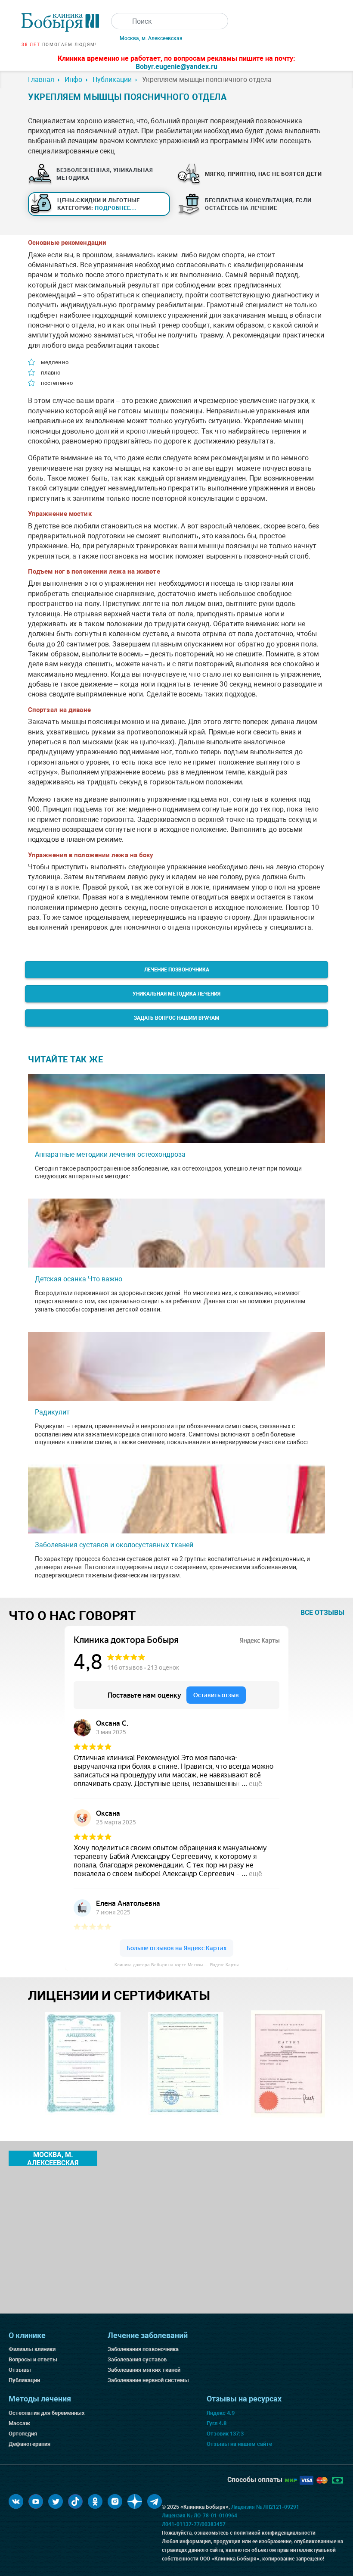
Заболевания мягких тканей (144, 2370)
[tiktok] (75, 2501)
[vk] (16, 2501)
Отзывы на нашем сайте (239, 2444)
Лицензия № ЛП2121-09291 (265, 2507)
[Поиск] (119, 21)
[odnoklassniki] (95, 2501)
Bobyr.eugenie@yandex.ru (176, 67)
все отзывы (322, 1613)
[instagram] (115, 2501)
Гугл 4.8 (217, 2423)
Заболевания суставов (137, 2359)
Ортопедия (23, 2434)
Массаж (19, 2423)
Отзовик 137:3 (225, 2434)
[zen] (135, 2501)
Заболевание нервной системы (148, 2380)
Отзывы (20, 2370)
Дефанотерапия (29, 2444)
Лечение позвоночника (177, 970)
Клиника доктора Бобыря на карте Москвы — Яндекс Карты (176, 1965)
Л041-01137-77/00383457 (194, 2524)
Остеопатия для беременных (47, 2413)
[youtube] (36, 2501)
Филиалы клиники (32, 2349)
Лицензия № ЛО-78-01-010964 (200, 2516)
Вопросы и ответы (33, 2359)
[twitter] (56, 2501)
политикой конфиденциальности (275, 2533)
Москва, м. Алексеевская (151, 38)
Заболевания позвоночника (143, 2349)
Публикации (24, 2380)
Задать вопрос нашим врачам (177, 1018)
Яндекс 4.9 (221, 2413)
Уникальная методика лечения (176, 994)
